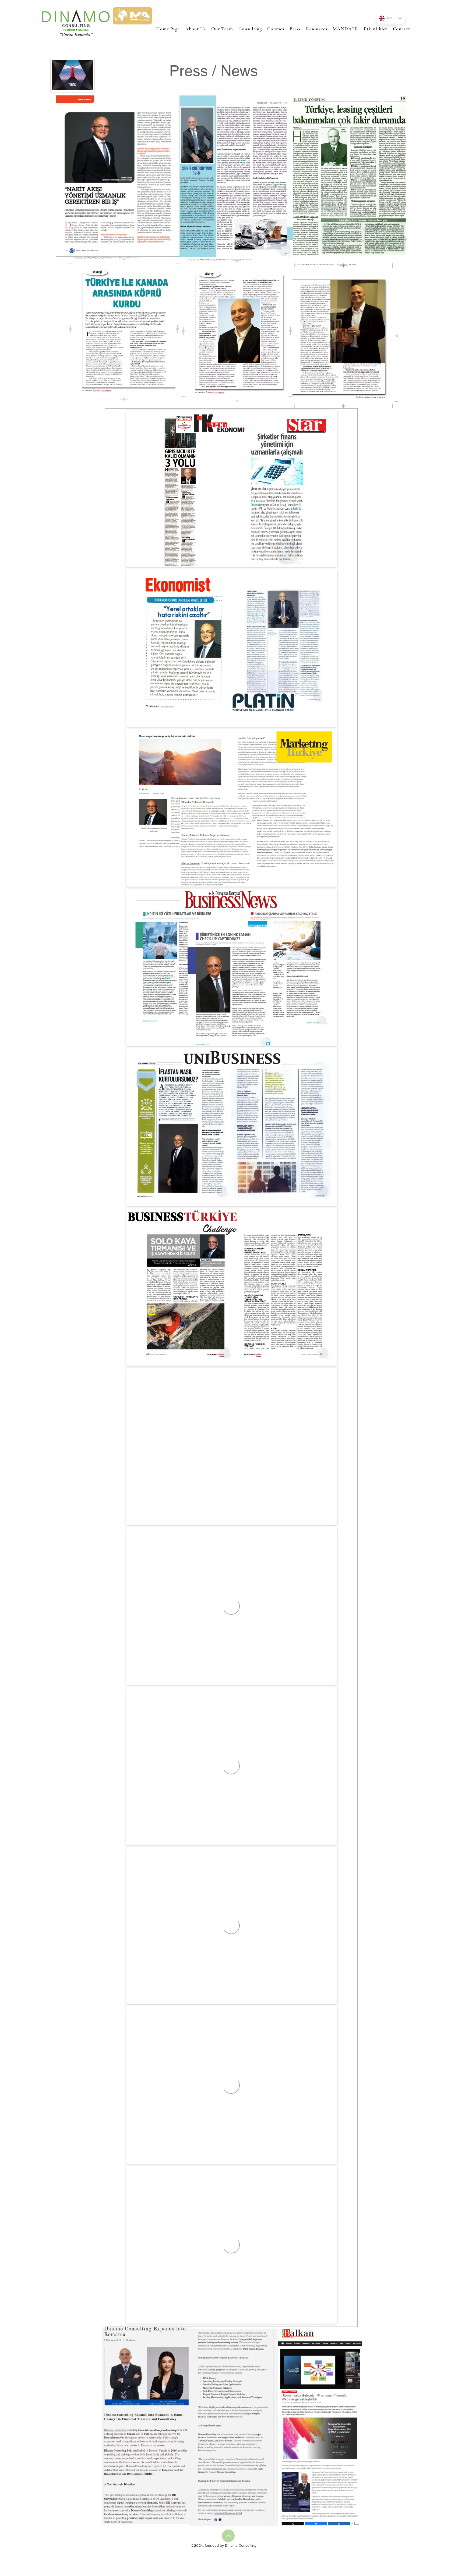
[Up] (228, 2536)
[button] (276, 29)
